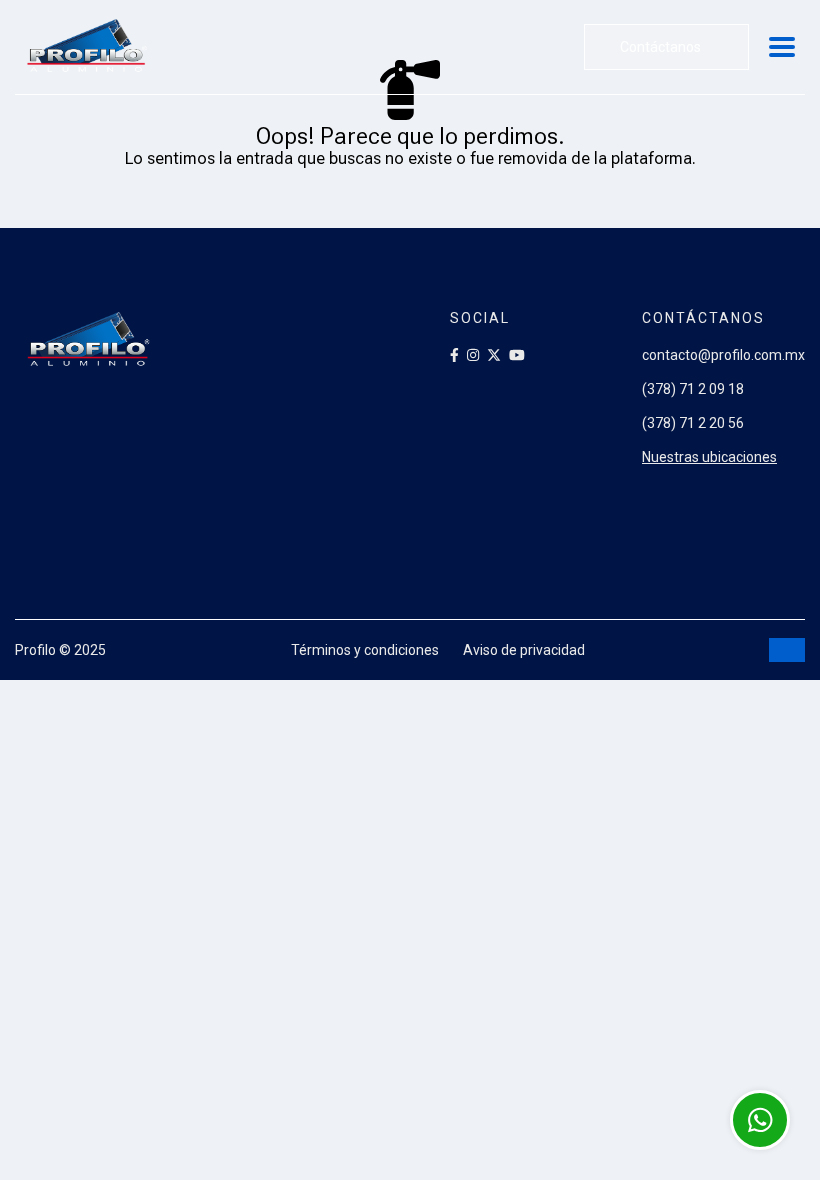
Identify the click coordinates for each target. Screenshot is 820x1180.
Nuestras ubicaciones (709, 457)
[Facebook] (454, 355)
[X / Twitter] (494, 355)
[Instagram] (473, 355)
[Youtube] (517, 355)
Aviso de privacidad (524, 650)
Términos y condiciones (365, 650)
